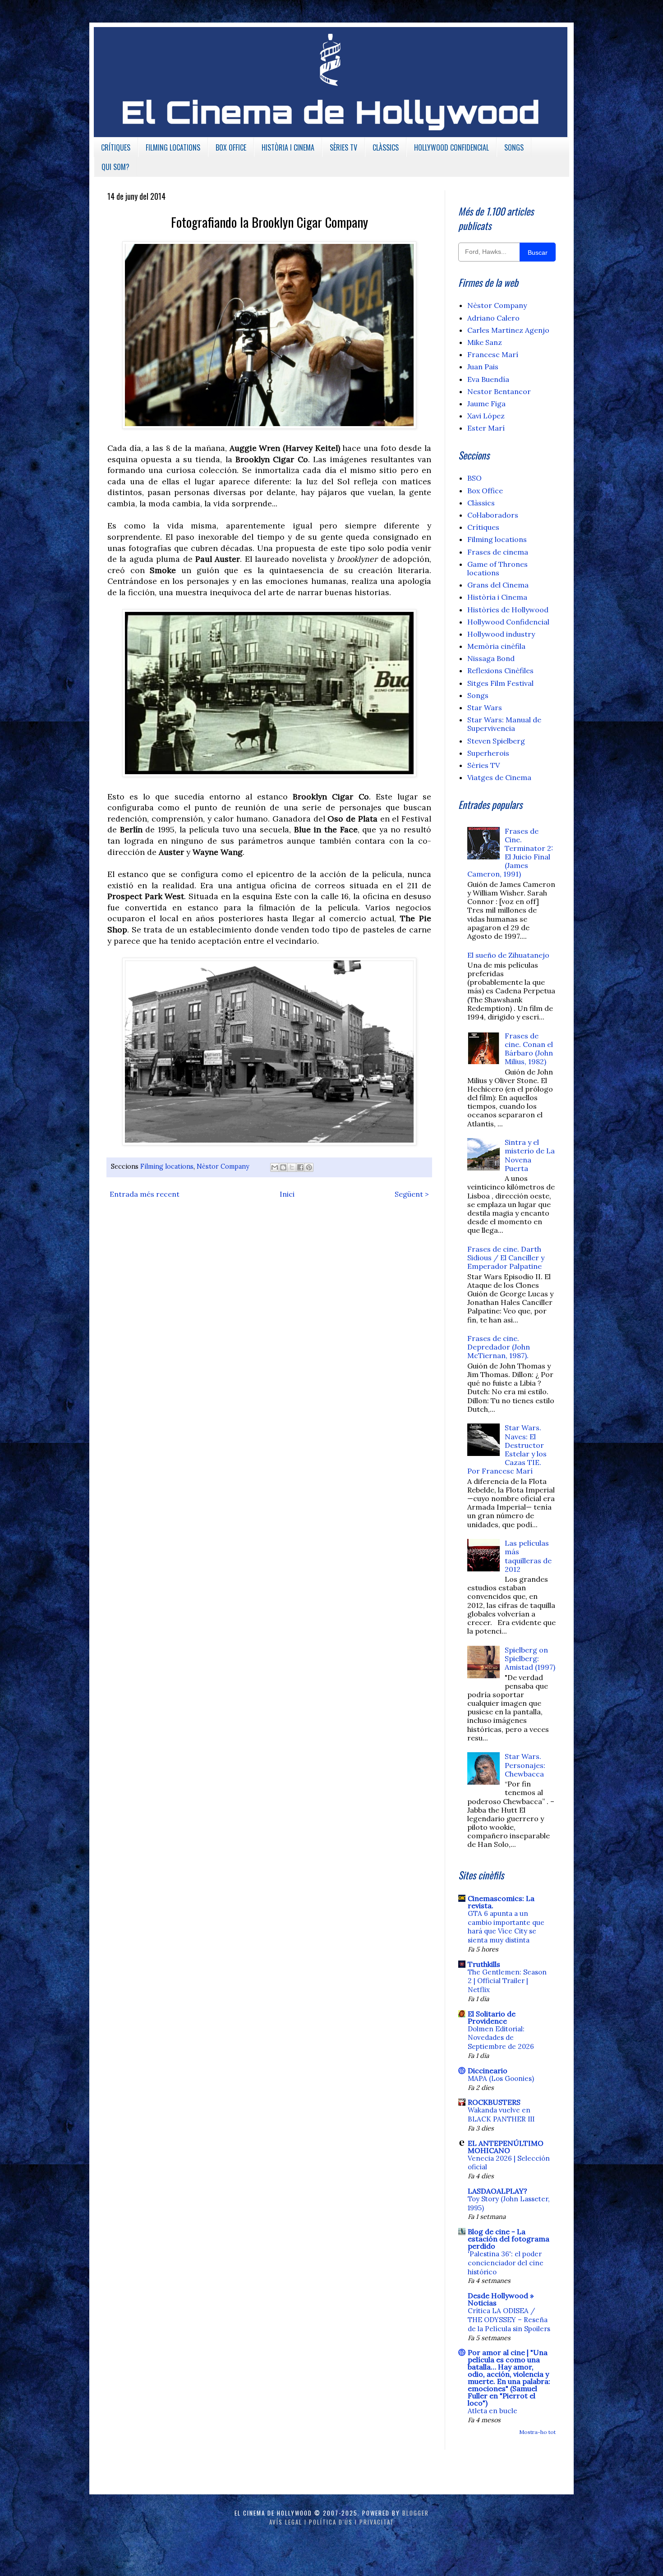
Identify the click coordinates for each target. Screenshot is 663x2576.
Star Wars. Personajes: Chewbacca (525, 1765)
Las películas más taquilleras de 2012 (528, 1556)
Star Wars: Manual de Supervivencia (504, 724)
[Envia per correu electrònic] (275, 1167)
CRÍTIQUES (116, 147)
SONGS (514, 147)
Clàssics (481, 503)
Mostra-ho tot (537, 2432)
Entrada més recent (145, 1194)
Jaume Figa (486, 404)
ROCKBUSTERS (494, 2102)
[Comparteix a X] (292, 1167)
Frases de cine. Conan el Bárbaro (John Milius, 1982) (529, 1049)
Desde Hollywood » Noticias (501, 2299)
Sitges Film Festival (500, 683)
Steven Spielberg (496, 741)
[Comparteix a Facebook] (300, 1167)
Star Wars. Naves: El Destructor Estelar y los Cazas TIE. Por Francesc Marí (507, 1449)
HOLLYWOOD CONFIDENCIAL (451, 147)
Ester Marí (486, 428)
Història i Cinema (497, 597)
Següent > (412, 1194)
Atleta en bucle (493, 2411)
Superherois (488, 753)
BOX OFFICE (231, 147)
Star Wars (485, 707)
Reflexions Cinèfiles (500, 670)
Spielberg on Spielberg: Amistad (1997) (530, 1658)
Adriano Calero (493, 318)
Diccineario (488, 2071)
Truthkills (484, 1964)
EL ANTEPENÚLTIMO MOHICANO (506, 2147)
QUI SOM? (115, 167)
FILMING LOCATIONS (173, 147)
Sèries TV (483, 765)
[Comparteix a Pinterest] (309, 1167)
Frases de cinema (498, 552)
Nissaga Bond (491, 658)
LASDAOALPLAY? (497, 2191)
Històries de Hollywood (508, 610)
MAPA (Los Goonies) (501, 2078)
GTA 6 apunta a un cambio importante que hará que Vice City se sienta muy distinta (506, 1927)
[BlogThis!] (283, 1167)
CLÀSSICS (386, 147)
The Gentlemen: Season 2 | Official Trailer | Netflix (507, 1981)
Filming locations (167, 1166)
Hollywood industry (501, 634)
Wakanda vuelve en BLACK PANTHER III (501, 2115)
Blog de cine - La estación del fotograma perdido (509, 2239)
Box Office (485, 491)
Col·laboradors (493, 515)
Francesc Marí (493, 354)
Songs (478, 695)
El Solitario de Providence (492, 2017)
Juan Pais (483, 367)
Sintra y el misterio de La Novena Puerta (530, 1155)
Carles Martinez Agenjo (508, 330)
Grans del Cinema (498, 585)
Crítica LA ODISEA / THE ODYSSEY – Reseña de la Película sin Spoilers (509, 2320)
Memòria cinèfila (496, 646)
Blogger (416, 2513)
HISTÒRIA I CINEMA (288, 147)
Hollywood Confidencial (508, 622)
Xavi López (486, 416)
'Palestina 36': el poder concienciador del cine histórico (506, 2263)
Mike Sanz (485, 342)
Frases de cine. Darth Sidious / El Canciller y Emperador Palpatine (506, 1258)
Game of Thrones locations (497, 568)
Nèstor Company (223, 1166)
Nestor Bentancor (499, 391)
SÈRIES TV (343, 147)
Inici (287, 1194)
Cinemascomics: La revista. (501, 1902)
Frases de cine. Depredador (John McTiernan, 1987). (499, 1347)
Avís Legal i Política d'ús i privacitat (332, 2522)
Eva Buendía (488, 379)
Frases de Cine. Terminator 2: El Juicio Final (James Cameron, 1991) (510, 853)
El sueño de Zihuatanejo (508, 955)
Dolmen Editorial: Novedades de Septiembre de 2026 (501, 2038)
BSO (474, 478)
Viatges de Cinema (499, 777)
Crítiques (483, 527)
